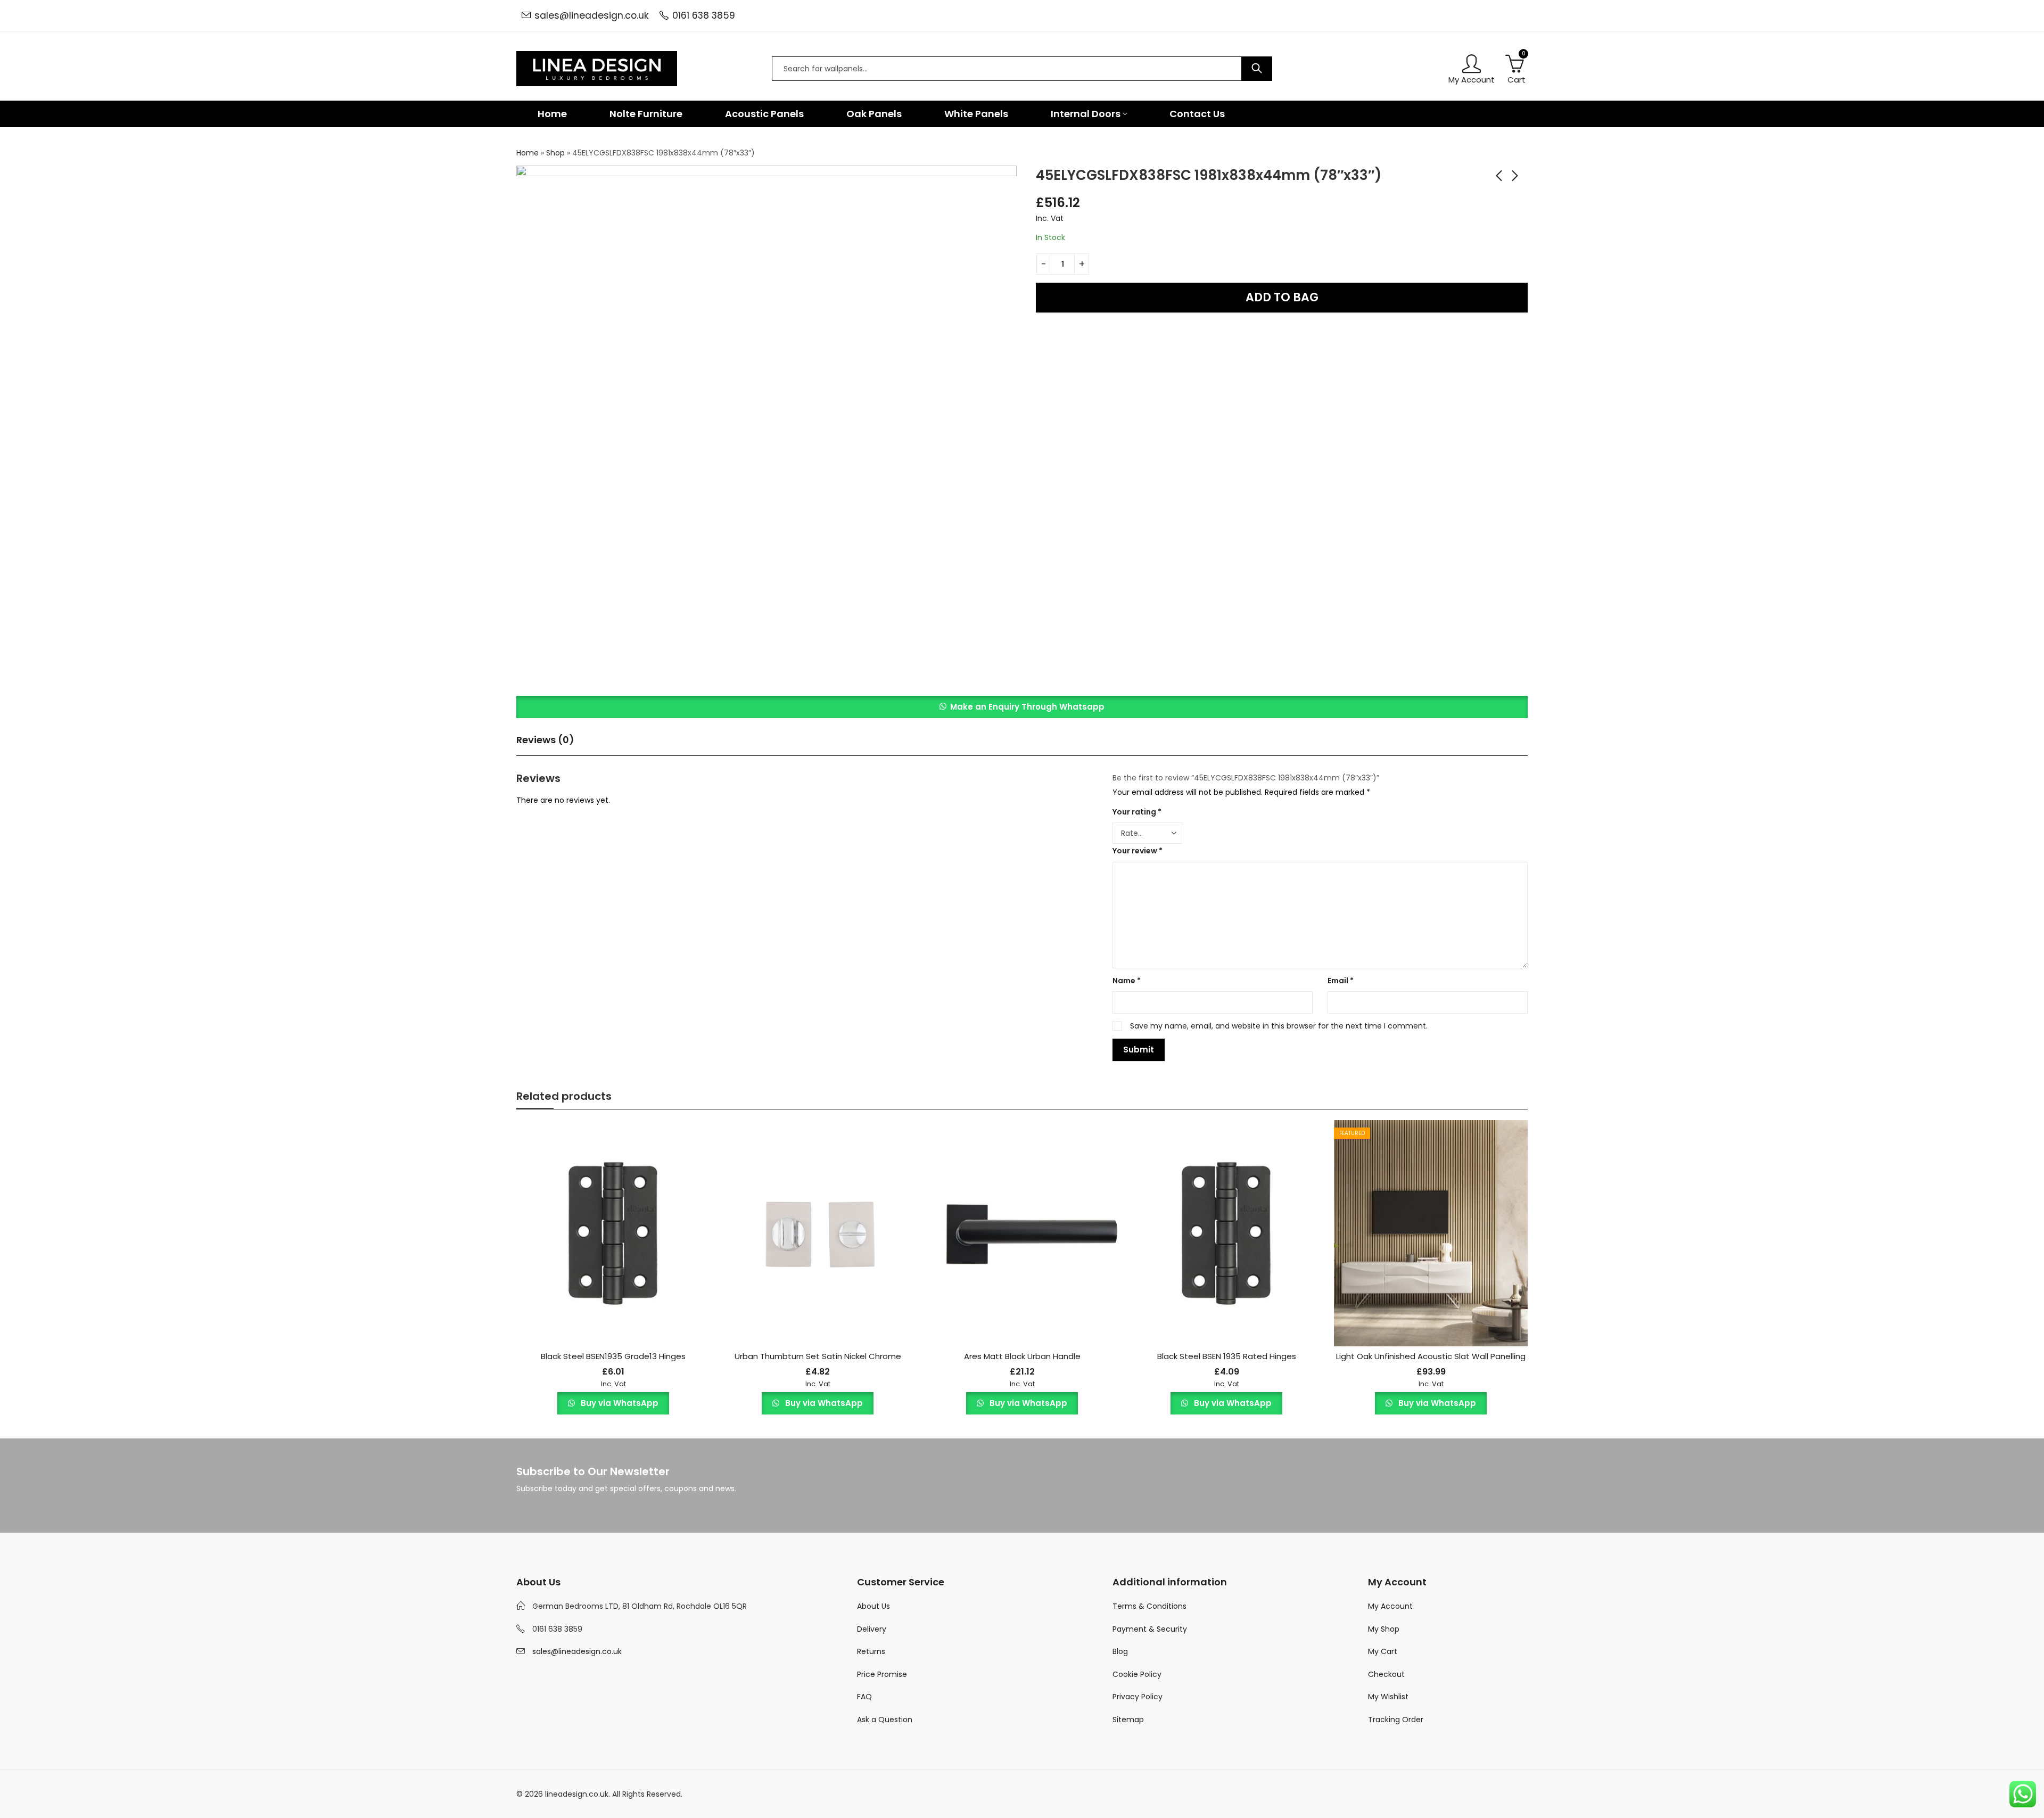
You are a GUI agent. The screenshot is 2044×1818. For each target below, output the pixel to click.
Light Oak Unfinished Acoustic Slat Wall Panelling (1431, 1356)
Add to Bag (1282, 297)
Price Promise (882, 1674)
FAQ (864, 1697)
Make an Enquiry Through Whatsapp (1027, 707)
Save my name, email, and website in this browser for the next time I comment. (1279, 1026)
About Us (873, 1606)
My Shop (1384, 1629)
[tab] (545, 741)
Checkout (1386, 1674)
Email (1341, 981)
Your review (1138, 851)
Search (1257, 69)
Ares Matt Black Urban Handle (1022, 1356)
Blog (1120, 1651)
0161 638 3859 (704, 15)
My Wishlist (1388, 1697)
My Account (1390, 1606)
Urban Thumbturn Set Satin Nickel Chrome (818, 1356)
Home (528, 153)
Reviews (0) (545, 740)
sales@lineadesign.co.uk (592, 15)
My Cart (1383, 1651)
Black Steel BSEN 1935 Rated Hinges (1227, 1356)
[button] (1022, 707)
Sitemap (1128, 1720)
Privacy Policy (1138, 1697)
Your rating (1137, 812)
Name (1127, 981)
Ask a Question (885, 1720)
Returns (871, 1651)
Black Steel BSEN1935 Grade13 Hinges (613, 1356)
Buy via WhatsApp (619, 1403)
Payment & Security (1150, 1629)
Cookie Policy (1137, 1674)
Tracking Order (1396, 1720)
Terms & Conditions (1149, 1606)
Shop (555, 153)
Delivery (872, 1629)
